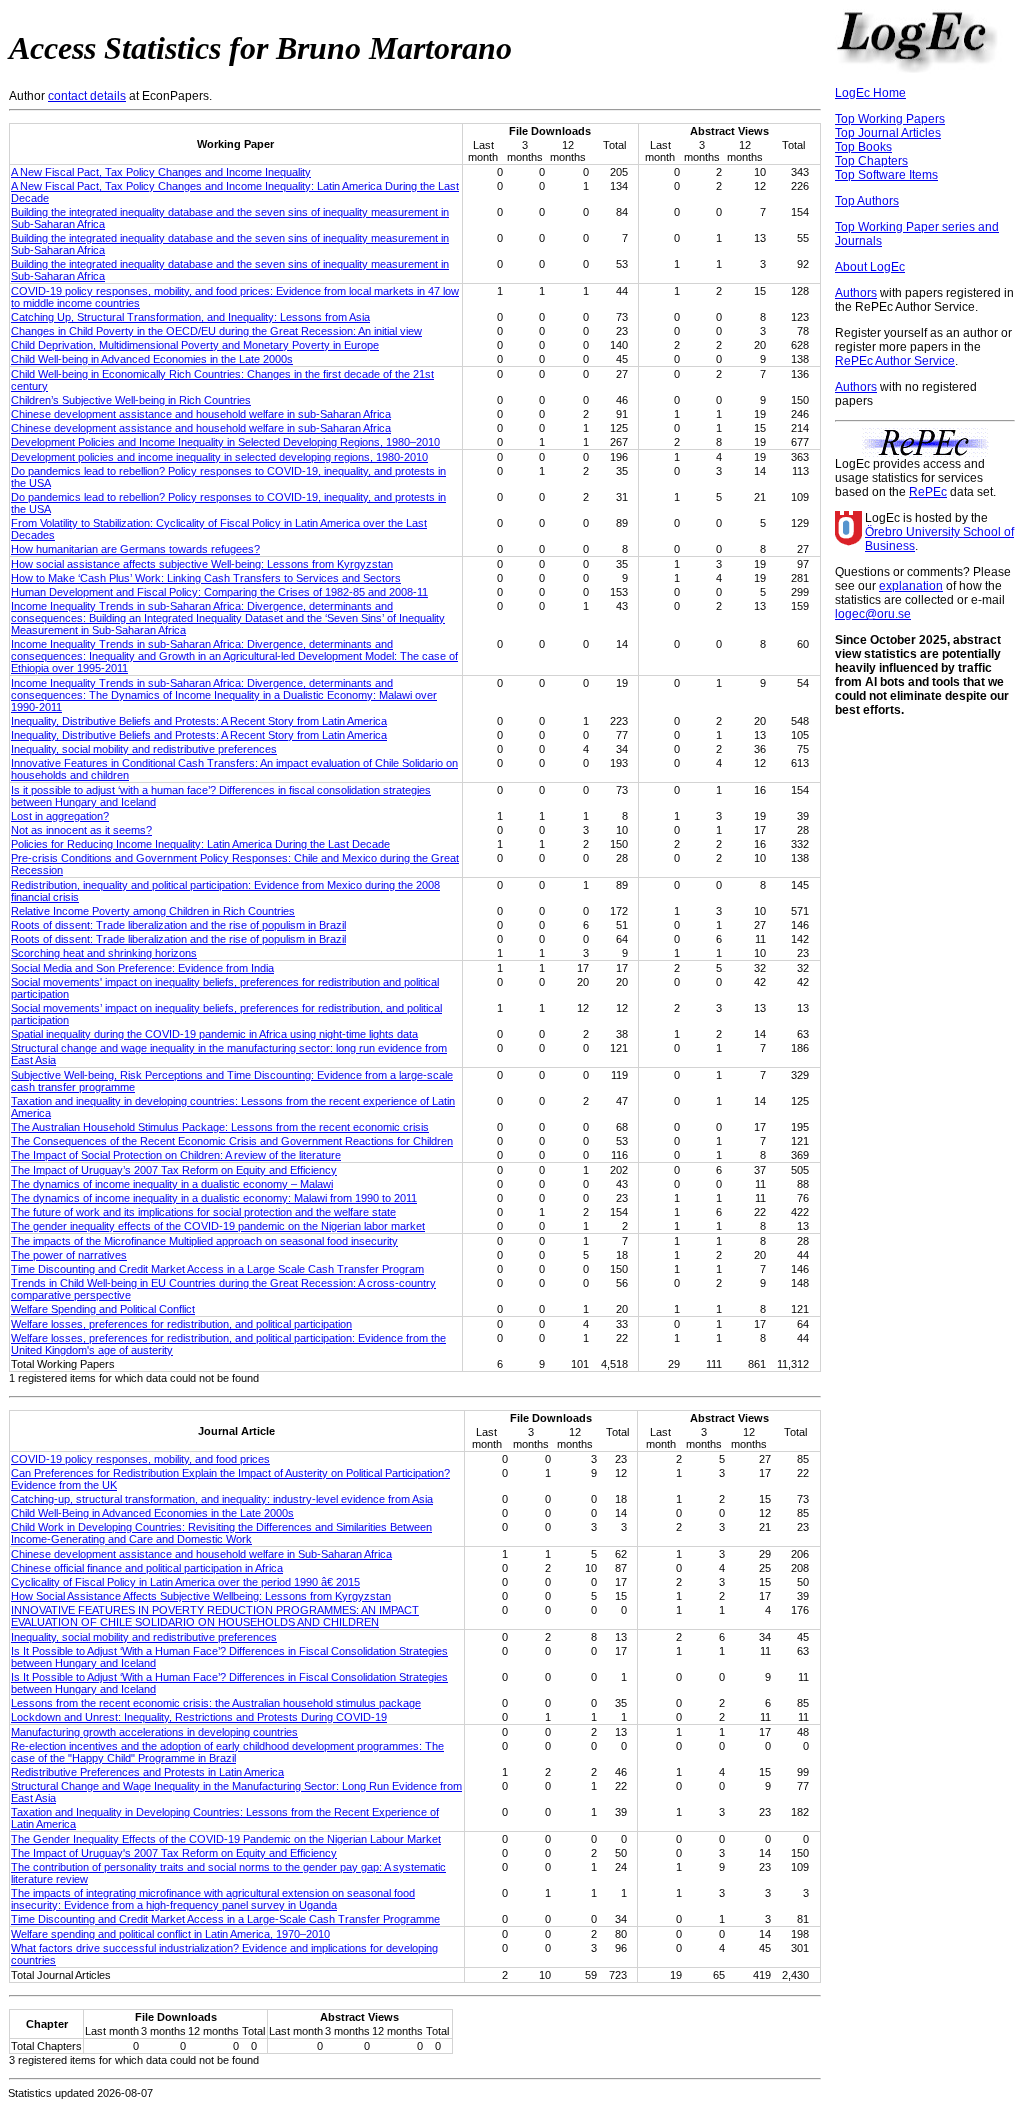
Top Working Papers (890, 119)
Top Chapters (871, 161)
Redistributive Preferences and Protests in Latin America (147, 1772)
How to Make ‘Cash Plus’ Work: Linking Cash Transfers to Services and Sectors (206, 578)
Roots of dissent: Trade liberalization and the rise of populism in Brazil (178, 925)
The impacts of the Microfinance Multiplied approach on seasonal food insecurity (204, 1241)
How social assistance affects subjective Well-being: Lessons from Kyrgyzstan (202, 564)
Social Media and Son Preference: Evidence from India (142, 968)
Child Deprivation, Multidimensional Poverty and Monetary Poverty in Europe (195, 345)
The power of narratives (69, 1255)
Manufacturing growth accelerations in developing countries (154, 1732)
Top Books (863, 147)
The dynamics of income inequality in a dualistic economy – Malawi (172, 1184)
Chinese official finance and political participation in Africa (147, 1568)
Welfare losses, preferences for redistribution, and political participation (181, 1324)
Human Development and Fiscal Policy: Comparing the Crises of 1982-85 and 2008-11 (219, 592)
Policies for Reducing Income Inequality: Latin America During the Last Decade (200, 844)
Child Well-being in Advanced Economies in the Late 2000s (152, 359)
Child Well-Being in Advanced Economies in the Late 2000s (152, 1513)
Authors (856, 293)
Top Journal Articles (888, 133)
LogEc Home (870, 93)
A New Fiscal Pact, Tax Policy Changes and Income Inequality (161, 172)
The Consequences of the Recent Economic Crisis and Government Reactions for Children (232, 1141)
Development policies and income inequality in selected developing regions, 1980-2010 (219, 457)
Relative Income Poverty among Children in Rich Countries (153, 911)
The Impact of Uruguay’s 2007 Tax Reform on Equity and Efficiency (174, 1170)
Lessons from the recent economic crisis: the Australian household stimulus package (216, 1703)
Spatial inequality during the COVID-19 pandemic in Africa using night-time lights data (214, 1034)
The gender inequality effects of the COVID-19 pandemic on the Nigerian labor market (218, 1226)
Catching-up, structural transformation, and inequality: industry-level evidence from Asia (222, 1499)
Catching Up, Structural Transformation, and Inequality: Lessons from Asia (190, 317)
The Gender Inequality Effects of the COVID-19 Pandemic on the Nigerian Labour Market (226, 1839)
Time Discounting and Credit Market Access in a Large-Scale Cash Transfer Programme (225, 1919)
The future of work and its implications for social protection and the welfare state (203, 1212)
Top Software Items (886, 175)
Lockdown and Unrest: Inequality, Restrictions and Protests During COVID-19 (199, 1717)
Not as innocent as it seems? (81, 830)
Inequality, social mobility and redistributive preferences (144, 749)
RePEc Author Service (895, 361)
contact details (87, 96)
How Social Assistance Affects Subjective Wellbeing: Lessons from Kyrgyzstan (201, 1596)
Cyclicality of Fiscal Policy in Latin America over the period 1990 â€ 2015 (185, 1582)
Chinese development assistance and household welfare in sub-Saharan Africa (201, 414)
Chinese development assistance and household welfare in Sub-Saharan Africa (201, 1554)
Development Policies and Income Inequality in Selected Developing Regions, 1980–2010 (225, 442)
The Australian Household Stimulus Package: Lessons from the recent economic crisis (220, 1127)
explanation (911, 586)
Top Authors (867, 201)
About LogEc (870, 267)
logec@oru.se (873, 614)
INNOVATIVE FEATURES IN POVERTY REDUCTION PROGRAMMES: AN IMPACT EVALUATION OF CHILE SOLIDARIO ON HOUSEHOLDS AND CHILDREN (215, 1616)
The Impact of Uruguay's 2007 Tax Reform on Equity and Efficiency (174, 1853)
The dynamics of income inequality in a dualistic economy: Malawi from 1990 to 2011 (214, 1198)
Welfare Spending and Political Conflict (103, 1309)
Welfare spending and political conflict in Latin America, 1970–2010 (170, 1934)
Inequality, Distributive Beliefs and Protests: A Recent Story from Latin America (199, 721)
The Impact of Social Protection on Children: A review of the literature (176, 1155)
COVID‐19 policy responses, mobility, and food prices (140, 1459)
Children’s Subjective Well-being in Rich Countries (131, 400)
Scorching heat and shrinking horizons (104, 953)
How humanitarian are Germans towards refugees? (135, 549)
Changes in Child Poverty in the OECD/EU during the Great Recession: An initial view (216, 331)
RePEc (928, 492)
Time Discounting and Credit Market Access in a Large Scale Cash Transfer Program (217, 1269)
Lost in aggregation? (60, 816)
